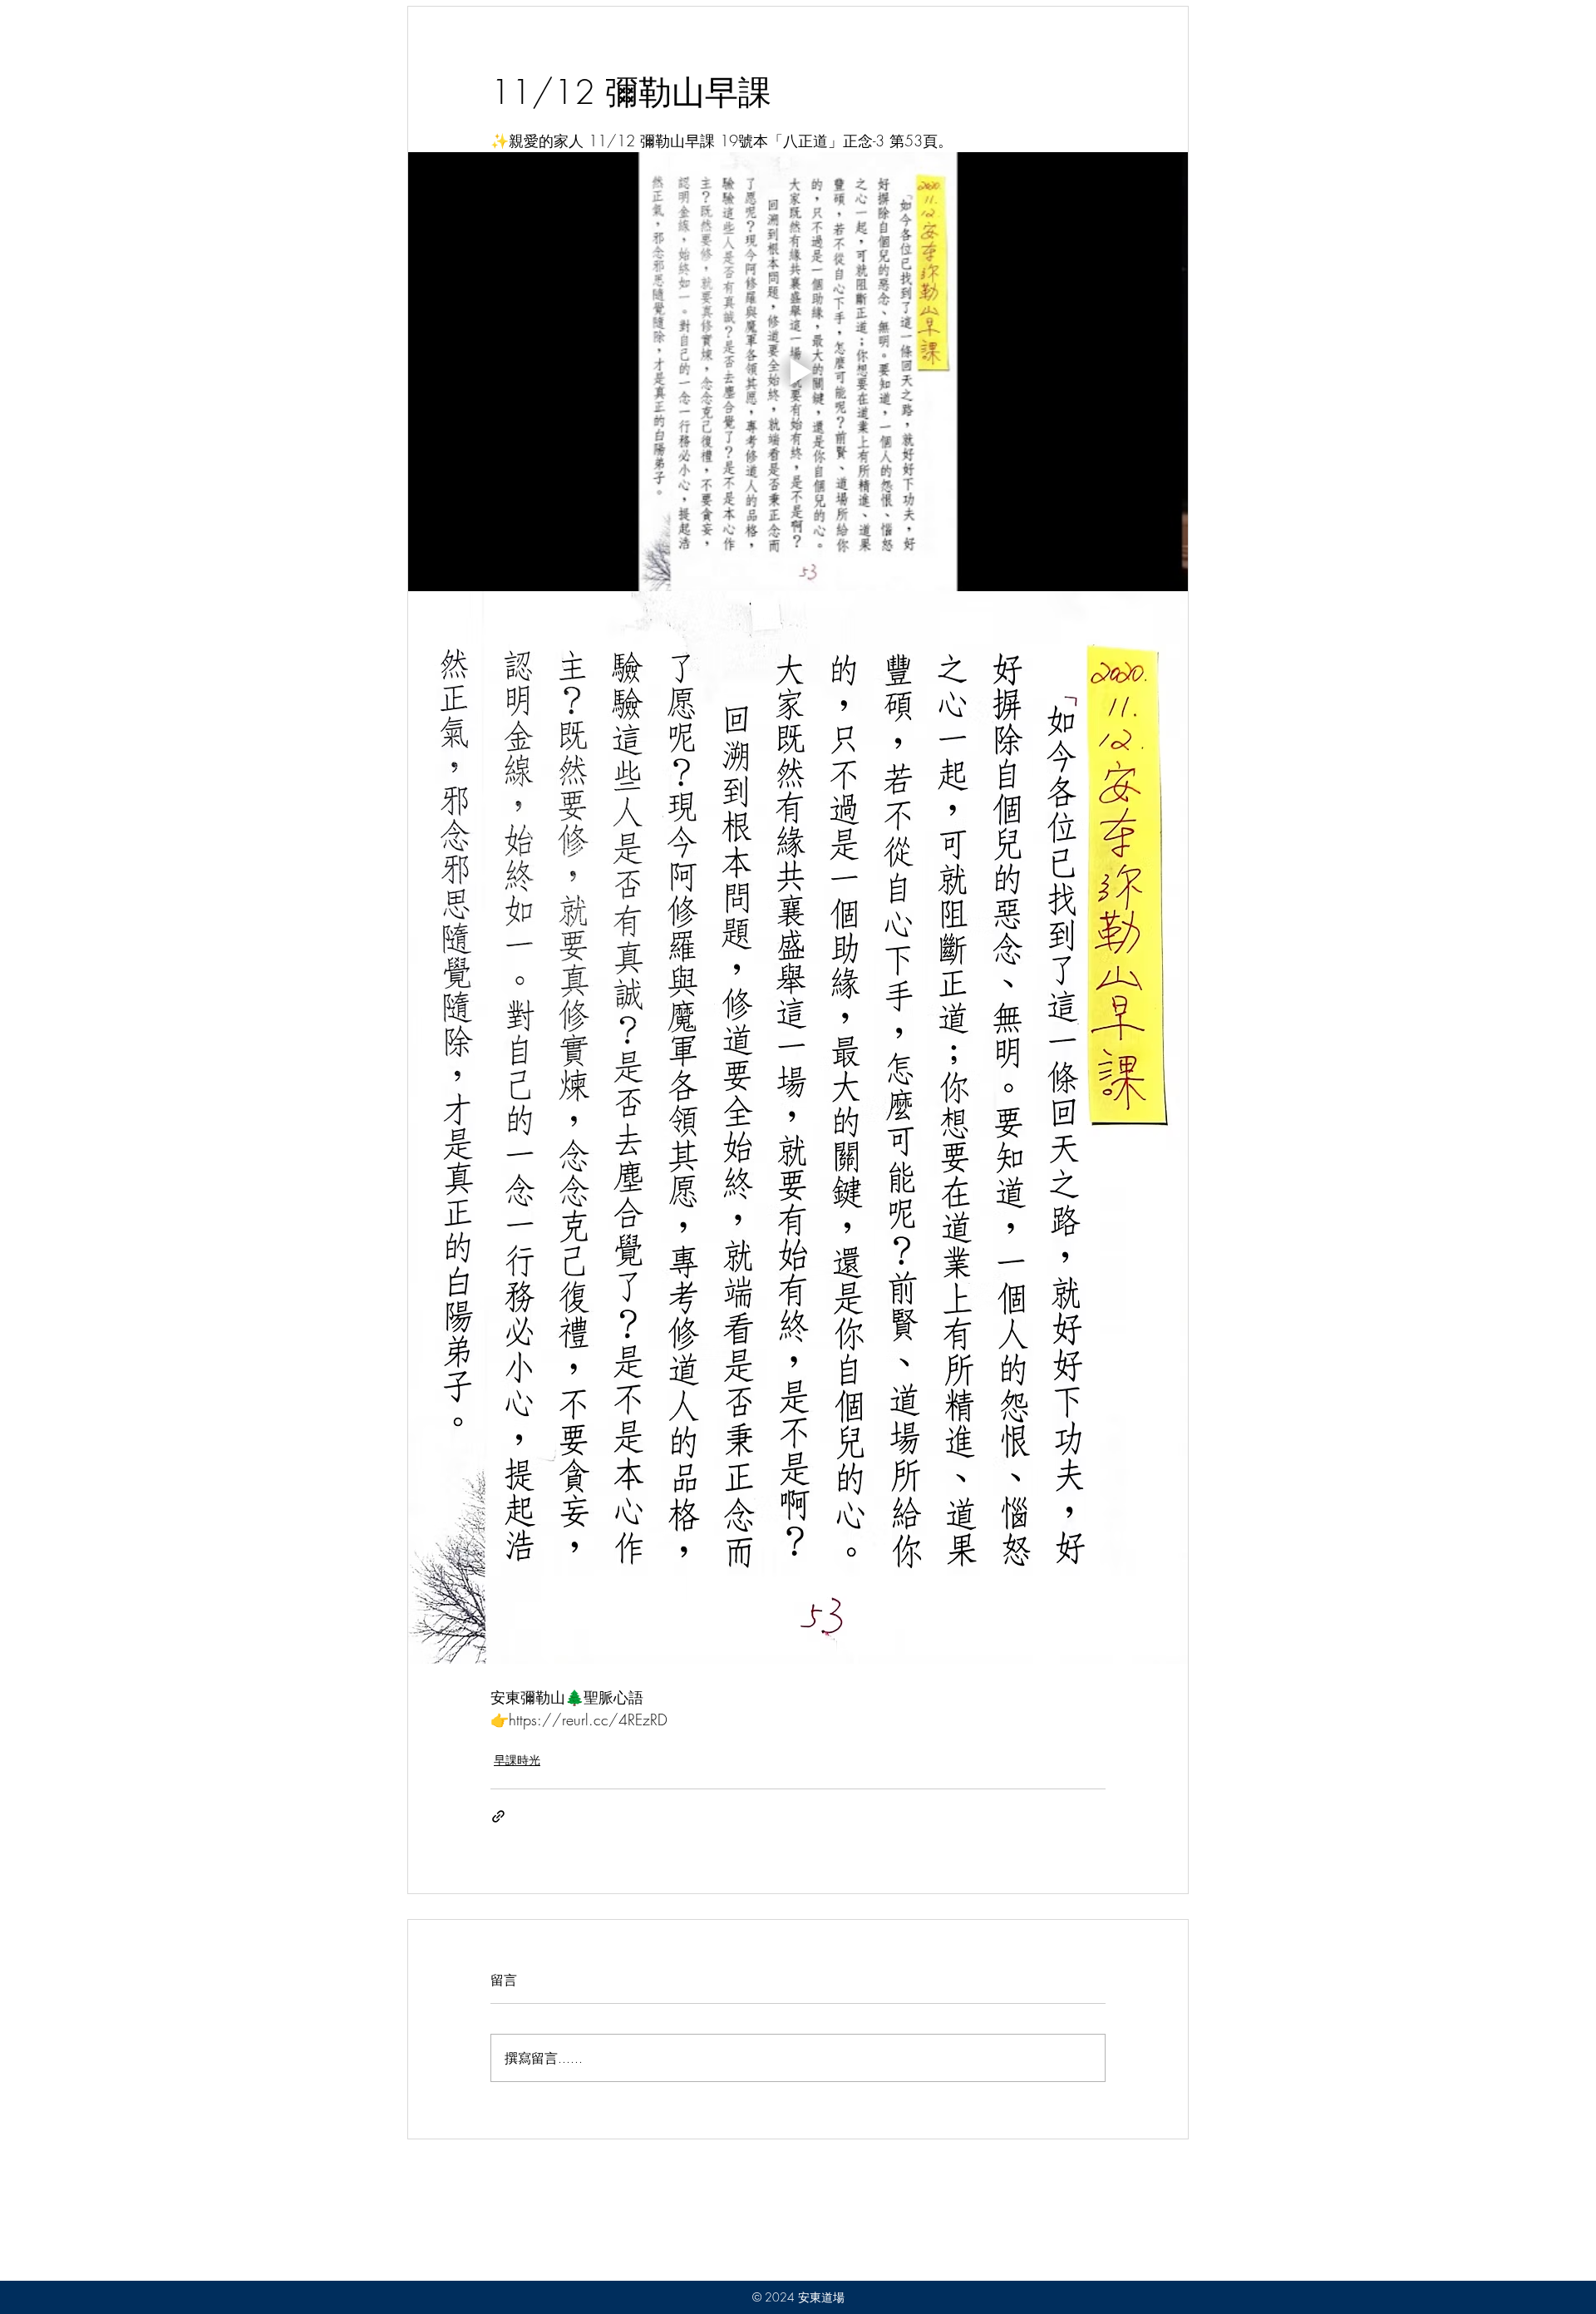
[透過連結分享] (498, 1816)
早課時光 (517, 1760)
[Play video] (798, 372)
